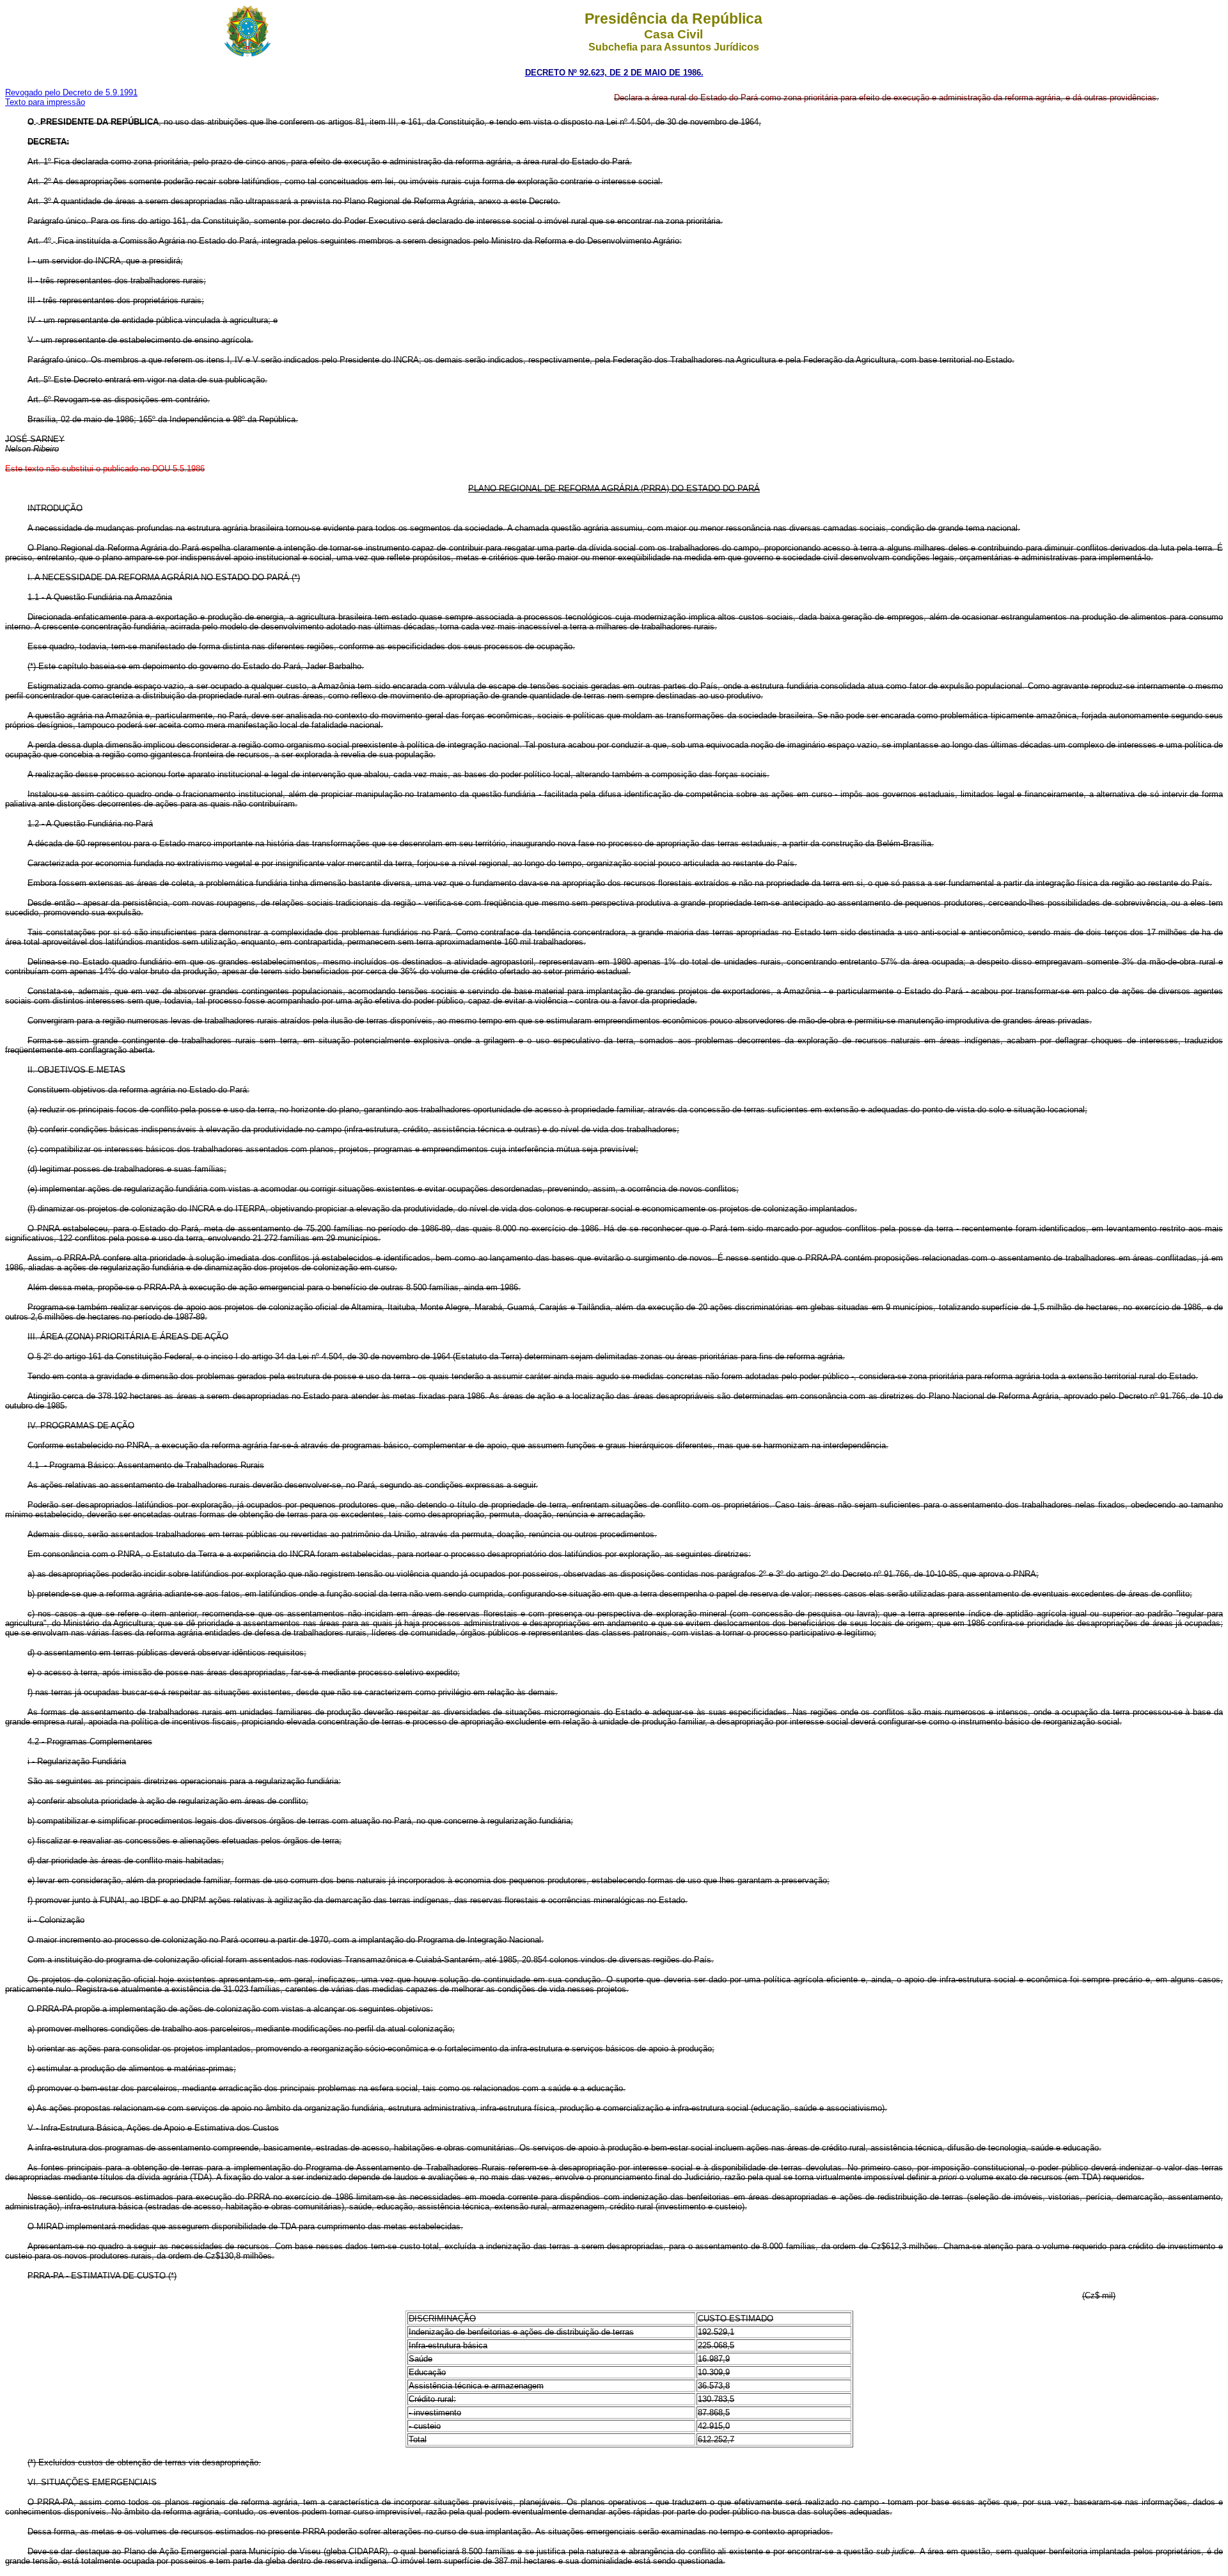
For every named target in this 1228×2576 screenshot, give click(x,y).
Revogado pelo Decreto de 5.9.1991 (71, 92)
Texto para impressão (45, 102)
